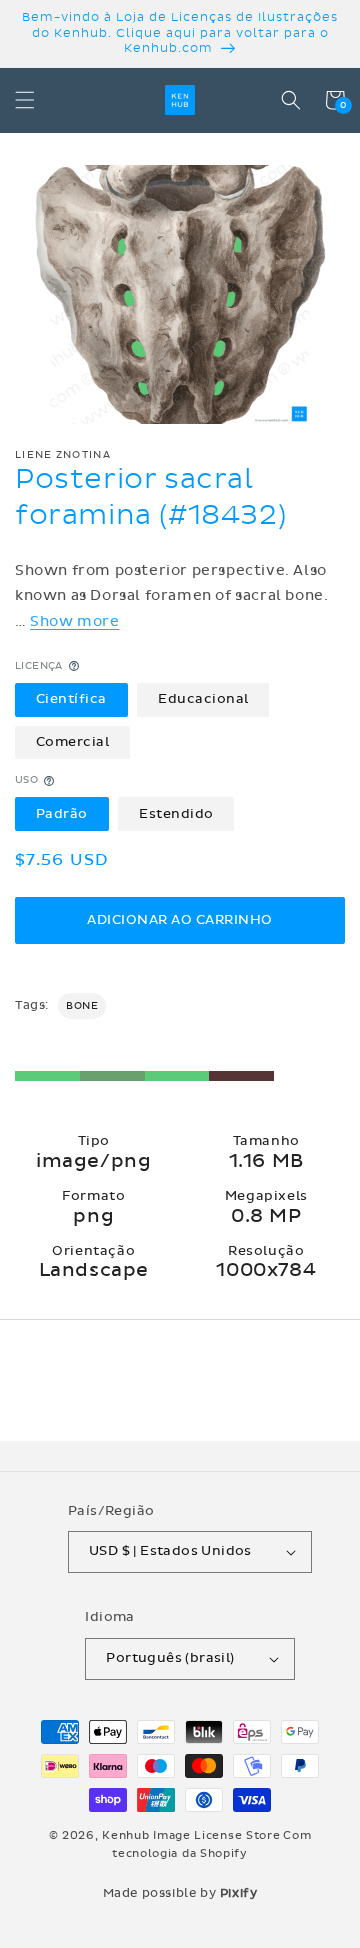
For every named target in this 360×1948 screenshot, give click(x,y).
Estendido (176, 814)
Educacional (203, 699)
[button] (25, 100)
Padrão (62, 814)
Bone (82, 1006)
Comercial (73, 742)
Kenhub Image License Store (191, 1835)
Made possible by (180, 1893)
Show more (74, 621)
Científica (71, 699)
